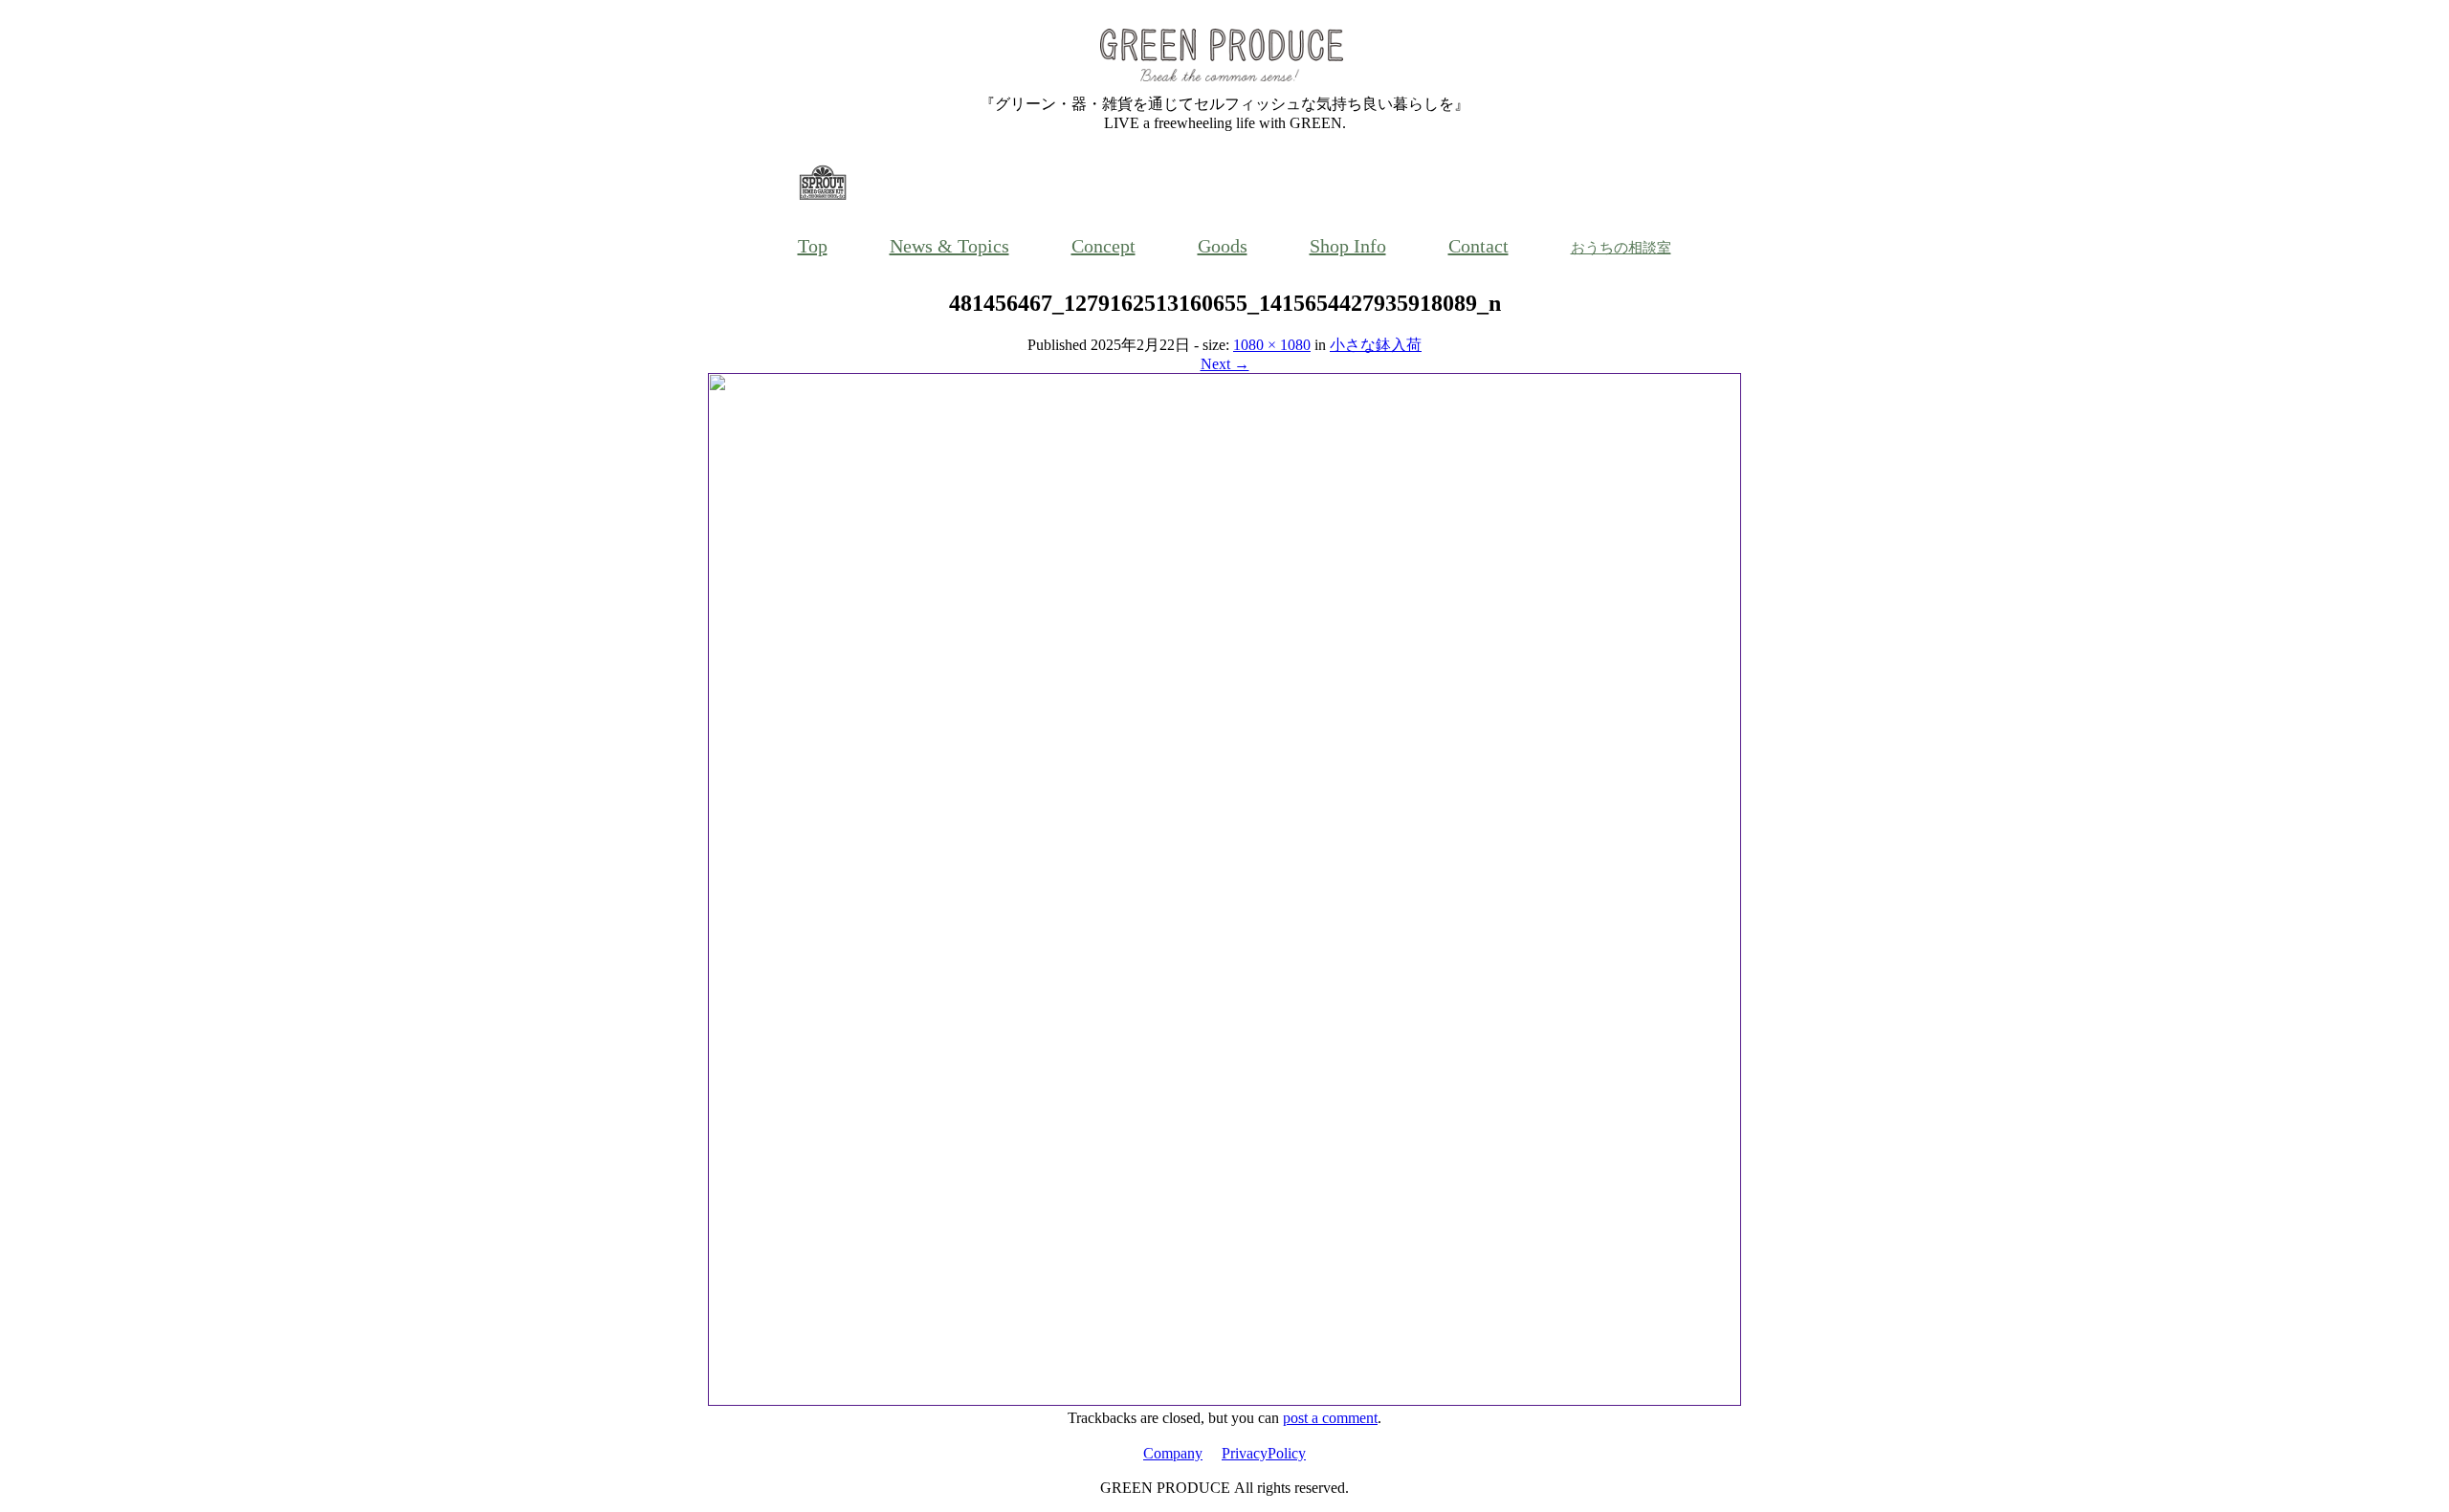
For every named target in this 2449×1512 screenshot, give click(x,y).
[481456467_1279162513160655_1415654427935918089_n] (1224, 1401)
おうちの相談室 (1621, 248)
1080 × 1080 (1272, 345)
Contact (1478, 246)
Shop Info (1348, 246)
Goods (1223, 246)
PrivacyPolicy (1264, 1453)
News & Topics (949, 246)
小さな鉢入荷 (1376, 345)
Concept (1103, 246)
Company (1173, 1453)
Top (813, 246)
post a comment (1330, 1418)
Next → (1225, 364)
